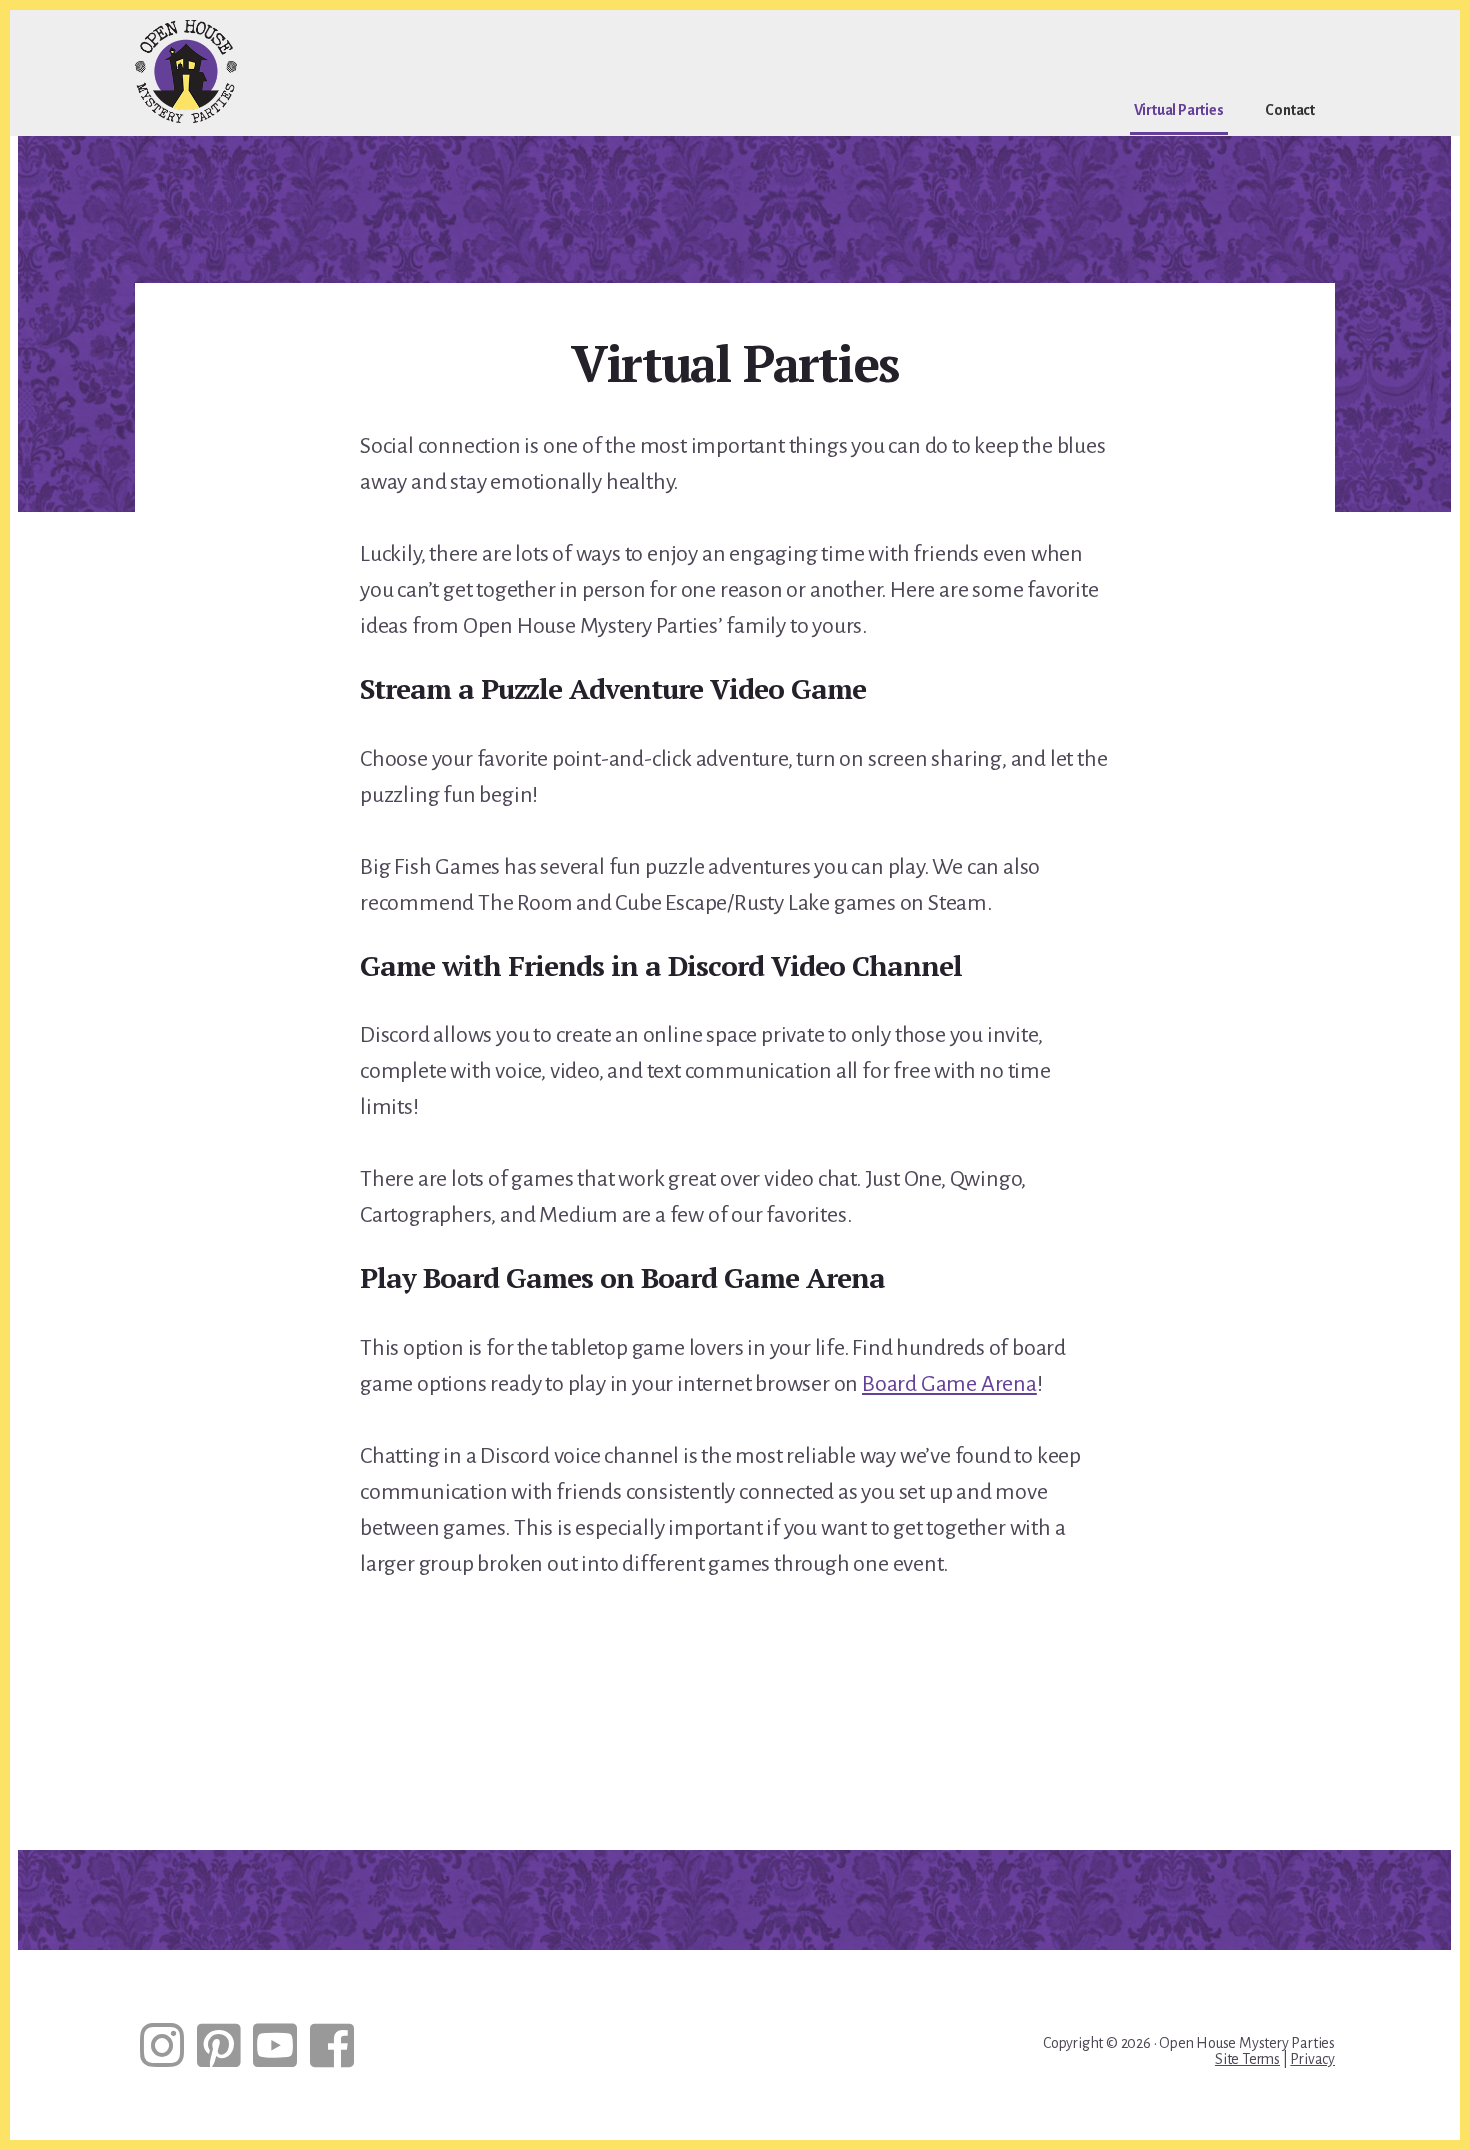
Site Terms (1247, 2059)
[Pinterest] (219, 2045)
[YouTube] (275, 2045)
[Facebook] (332, 2045)
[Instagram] (162, 2045)
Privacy (1312, 2059)
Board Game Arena (949, 1384)
